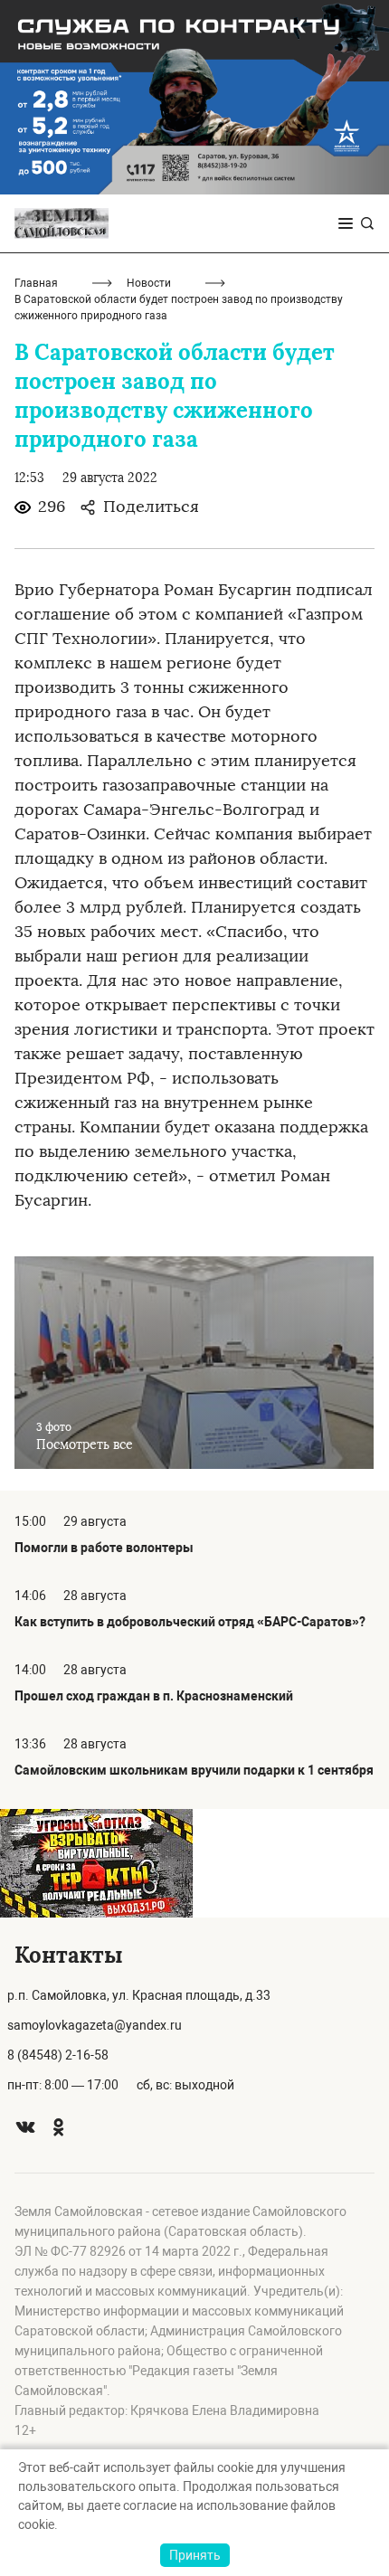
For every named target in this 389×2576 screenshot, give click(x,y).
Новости (149, 283)
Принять (195, 2555)
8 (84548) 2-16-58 (58, 2055)
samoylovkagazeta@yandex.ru (95, 2025)
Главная (36, 283)
